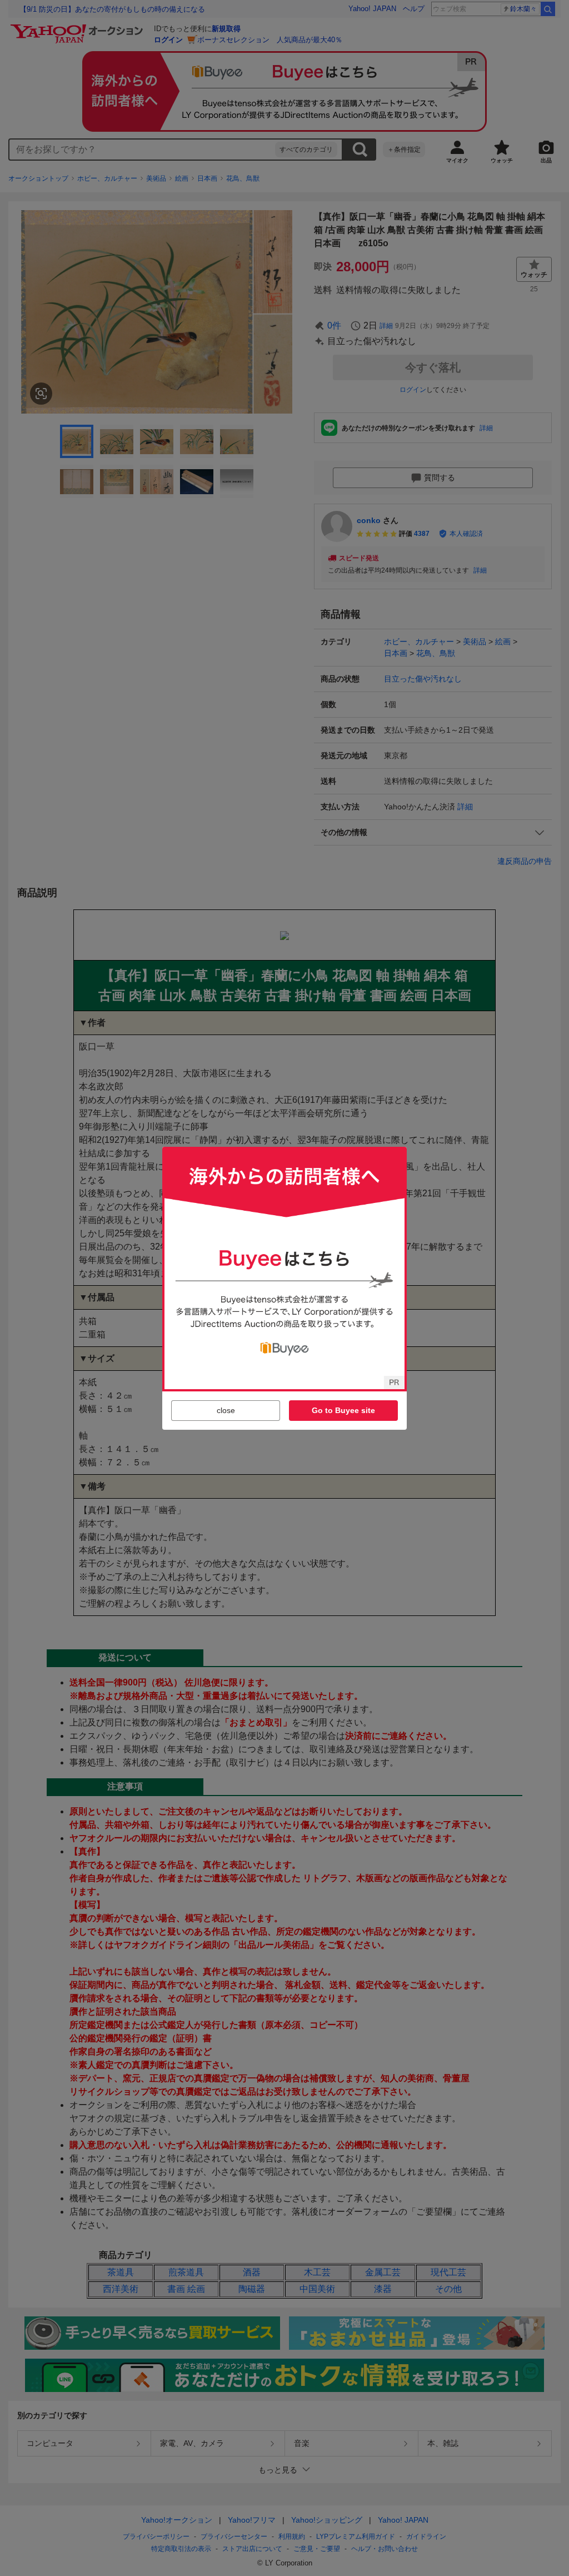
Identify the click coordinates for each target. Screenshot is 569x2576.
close (226, 1410)
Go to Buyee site (343, 1410)
